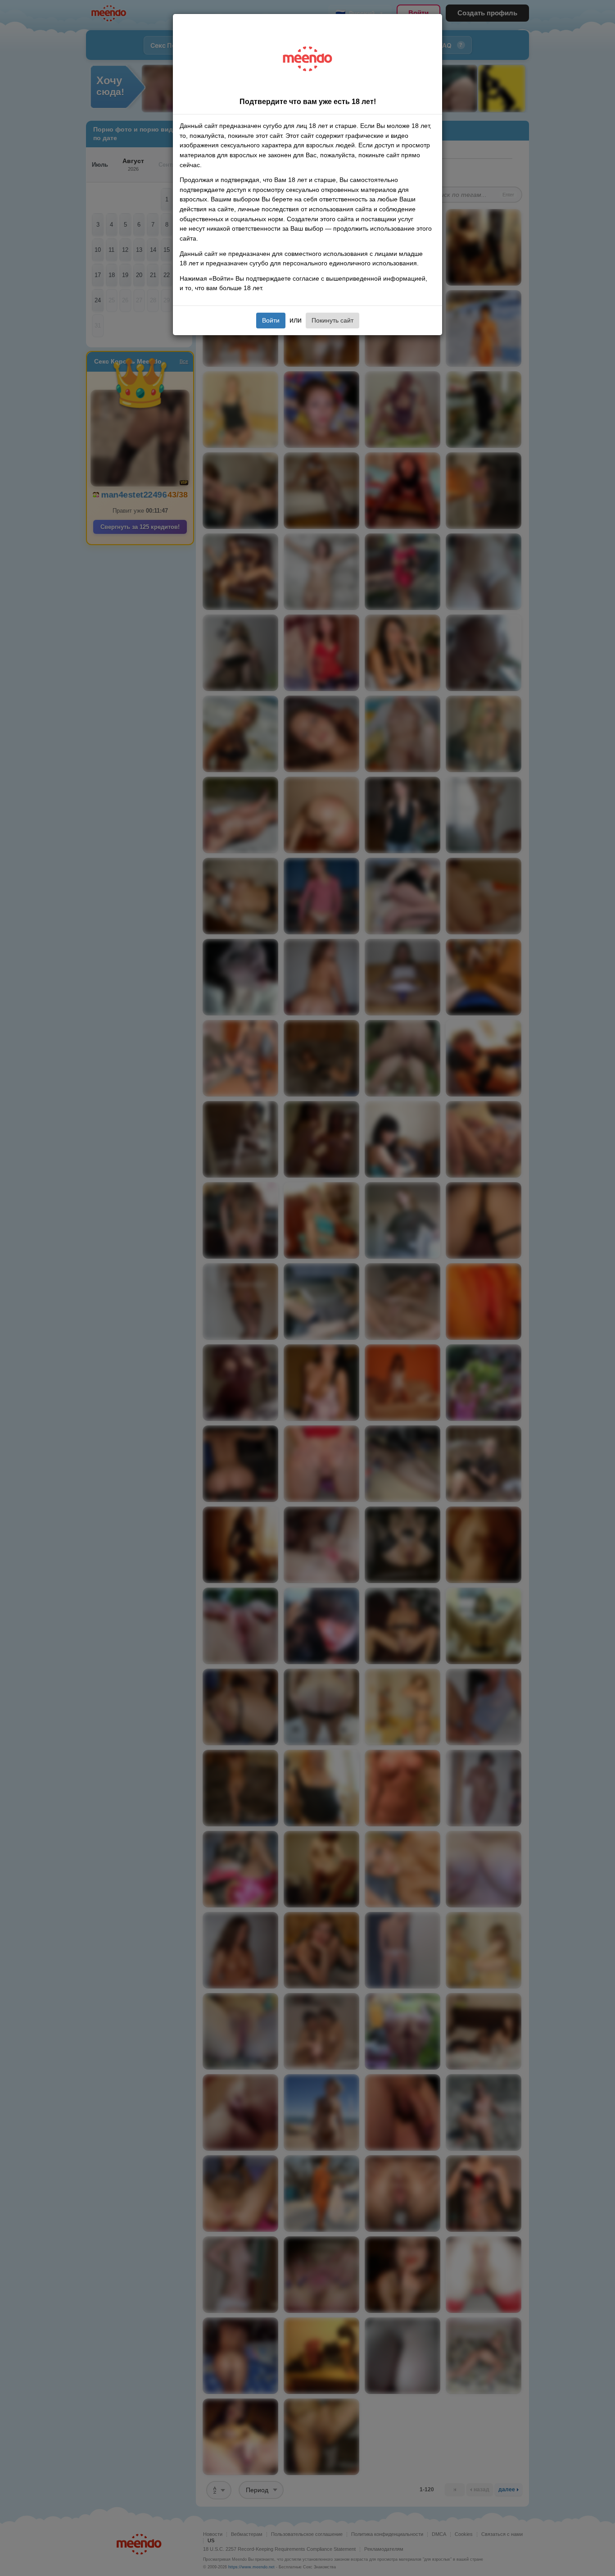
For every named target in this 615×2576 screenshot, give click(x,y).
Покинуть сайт (332, 320)
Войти (271, 320)
